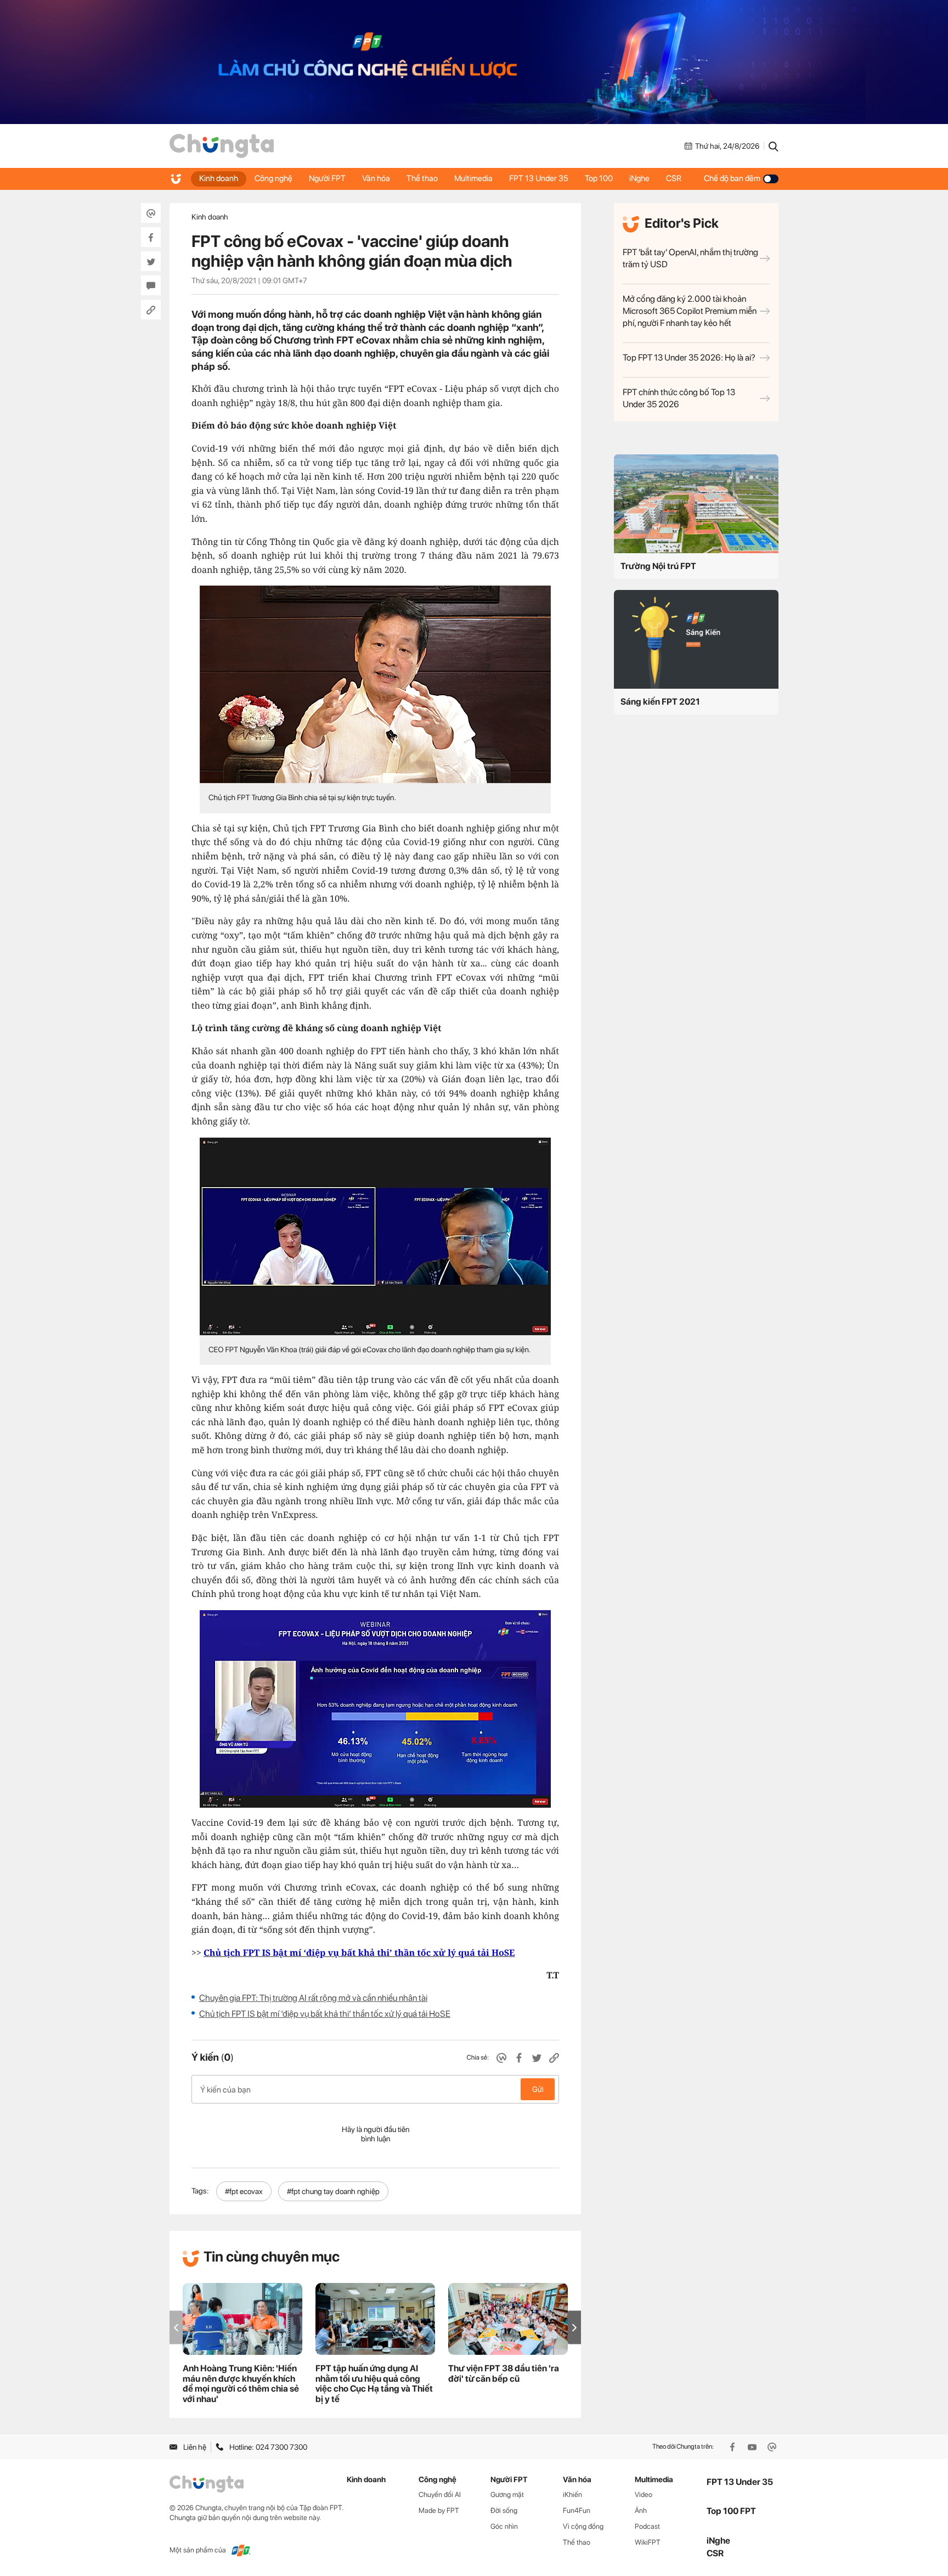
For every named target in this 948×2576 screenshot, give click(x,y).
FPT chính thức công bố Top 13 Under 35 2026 (679, 398)
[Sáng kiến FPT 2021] (696, 639)
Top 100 (599, 178)
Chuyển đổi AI (440, 2495)
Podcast (647, 2526)
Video (644, 2495)
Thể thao (422, 178)
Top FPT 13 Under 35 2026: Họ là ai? (689, 358)
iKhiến (572, 2495)
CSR (674, 178)
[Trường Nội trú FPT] (696, 504)
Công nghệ (273, 178)
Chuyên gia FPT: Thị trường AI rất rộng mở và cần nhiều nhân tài (313, 1998)
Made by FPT (439, 2510)
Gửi (538, 2089)
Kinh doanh (219, 178)
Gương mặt (507, 2495)
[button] (574, 2328)
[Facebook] (733, 2447)
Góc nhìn (504, 2526)
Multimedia (473, 178)
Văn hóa (376, 178)
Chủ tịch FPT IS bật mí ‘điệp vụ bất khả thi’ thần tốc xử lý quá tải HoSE (325, 2014)
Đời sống (504, 2510)
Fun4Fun (577, 2510)
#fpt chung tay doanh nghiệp (333, 2191)
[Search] (774, 146)
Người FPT (327, 178)
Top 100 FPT (731, 2511)
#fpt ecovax (244, 2191)
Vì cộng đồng (583, 2526)
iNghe (639, 178)
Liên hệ (195, 2447)
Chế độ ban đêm (732, 178)
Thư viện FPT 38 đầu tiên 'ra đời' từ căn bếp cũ (504, 2373)
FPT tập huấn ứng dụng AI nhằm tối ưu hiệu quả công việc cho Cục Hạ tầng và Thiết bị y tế (374, 2384)
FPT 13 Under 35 (539, 178)
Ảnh (641, 2510)
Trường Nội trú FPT (658, 566)
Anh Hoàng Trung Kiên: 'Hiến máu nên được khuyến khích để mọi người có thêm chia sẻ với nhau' (241, 2384)
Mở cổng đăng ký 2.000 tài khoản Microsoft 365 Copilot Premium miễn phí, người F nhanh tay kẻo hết (690, 311)
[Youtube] (753, 2447)
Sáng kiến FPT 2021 (660, 702)
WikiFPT (648, 2542)
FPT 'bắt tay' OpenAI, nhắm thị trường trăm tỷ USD (690, 258)
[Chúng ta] (222, 146)
